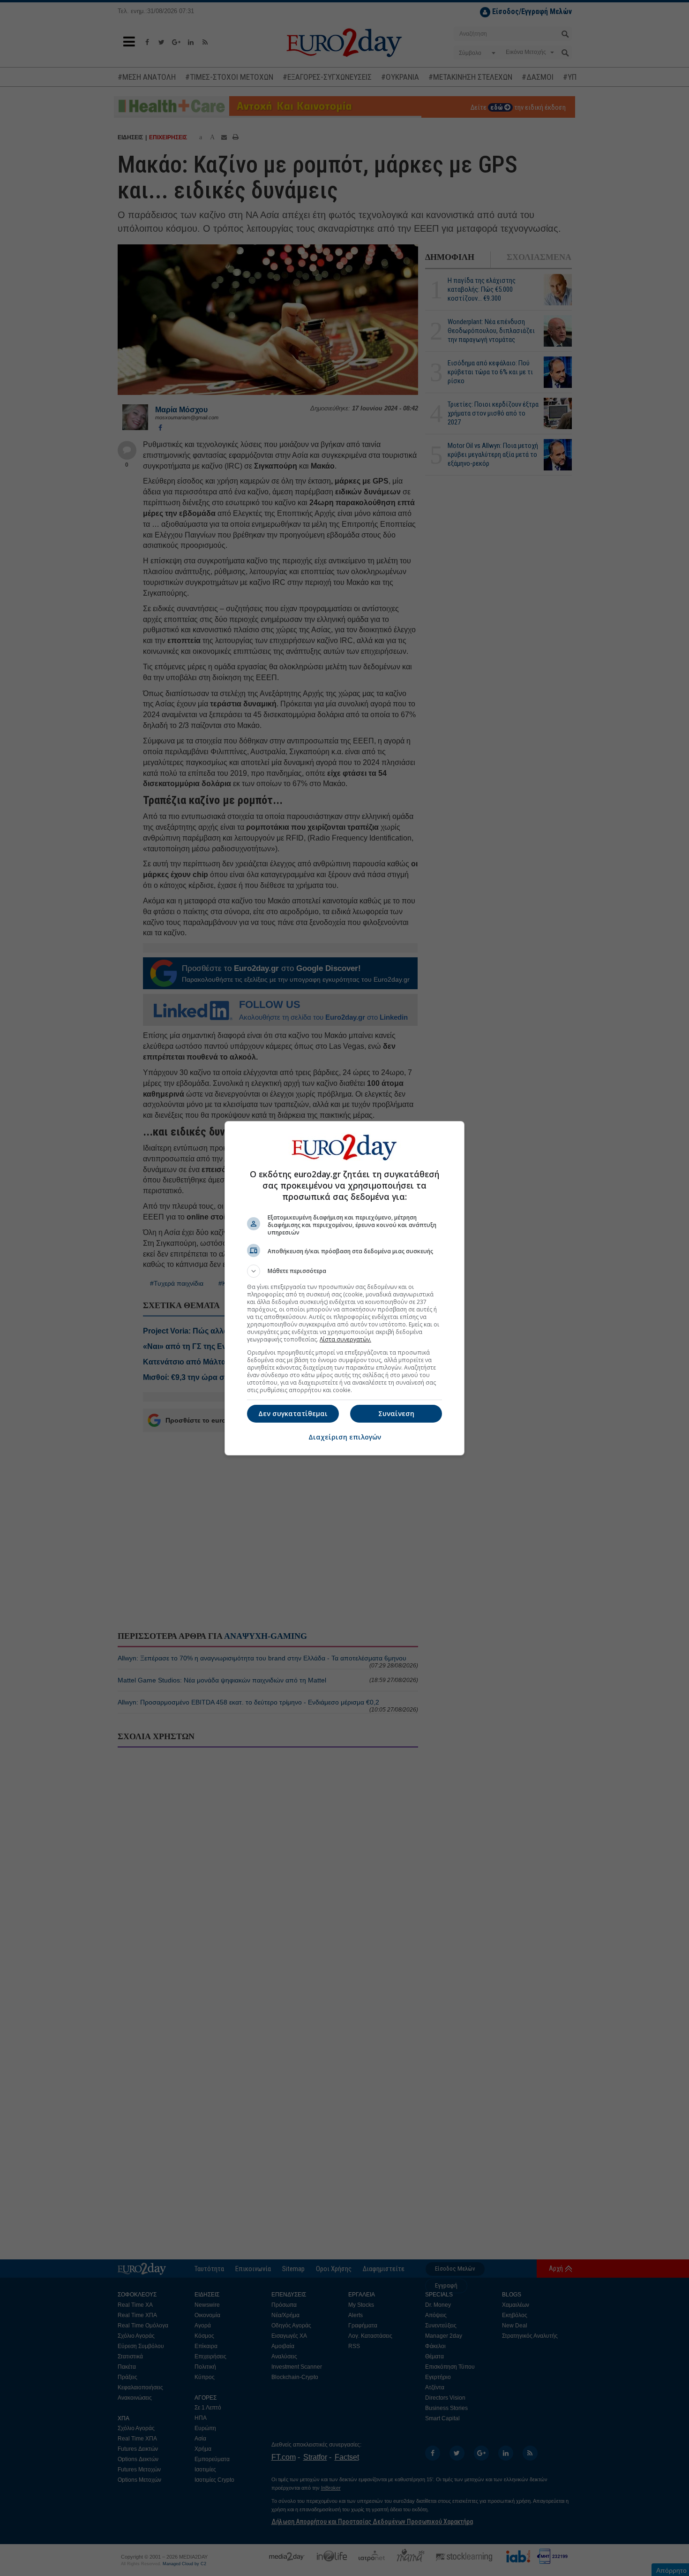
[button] (344, 1271)
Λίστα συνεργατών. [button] (345, 1339)
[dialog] (344, 1288)
